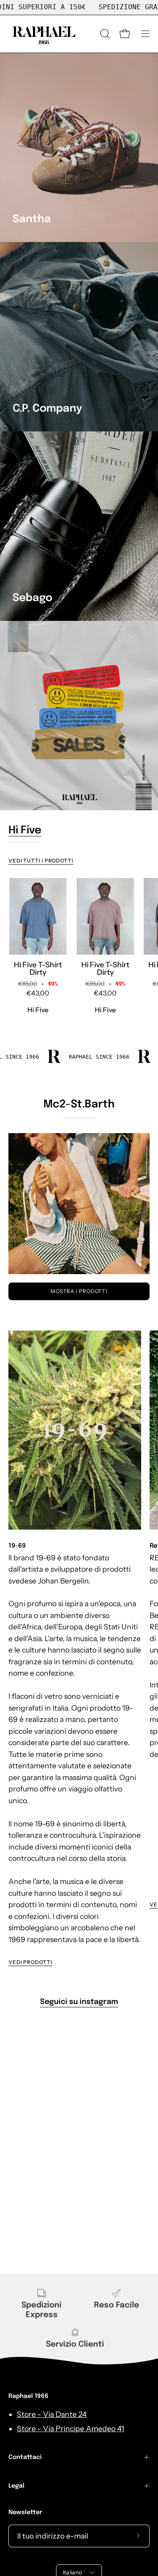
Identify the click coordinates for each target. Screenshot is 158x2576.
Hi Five (25, 831)
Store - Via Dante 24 (52, 2414)
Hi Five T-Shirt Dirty (38, 968)
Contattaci (25, 2457)
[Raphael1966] (44, 34)
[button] (104, 34)
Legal (16, 2486)
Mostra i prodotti (79, 1291)
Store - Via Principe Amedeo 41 (71, 2428)
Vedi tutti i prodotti (41, 861)
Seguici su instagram (79, 2002)
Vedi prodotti (30, 1962)
